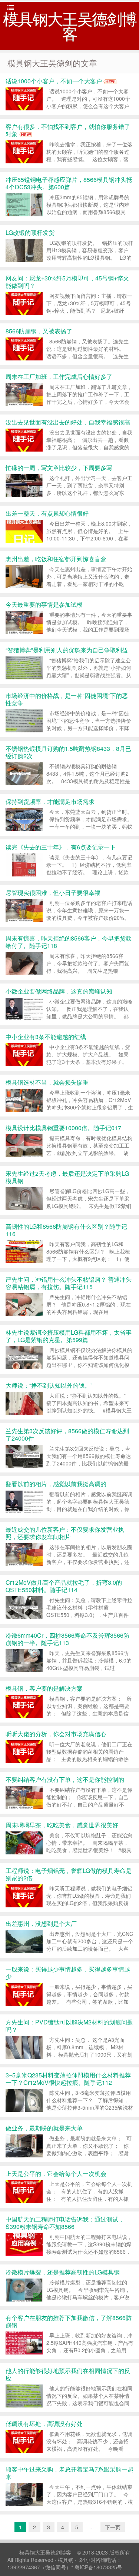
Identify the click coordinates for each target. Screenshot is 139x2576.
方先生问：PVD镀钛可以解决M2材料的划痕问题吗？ (69, 2026)
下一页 (113, 2527)
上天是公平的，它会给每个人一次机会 (56, 2174)
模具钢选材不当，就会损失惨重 (47, 1082)
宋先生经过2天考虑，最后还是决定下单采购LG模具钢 (67, 1177)
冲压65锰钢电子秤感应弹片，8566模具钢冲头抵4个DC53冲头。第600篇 (69, 183)
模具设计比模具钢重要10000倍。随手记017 (63, 1128)
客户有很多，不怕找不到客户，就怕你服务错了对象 (68, 130)
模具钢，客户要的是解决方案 (44, 1688)
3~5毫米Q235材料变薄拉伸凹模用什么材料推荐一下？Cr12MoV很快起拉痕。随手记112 (68, 2079)
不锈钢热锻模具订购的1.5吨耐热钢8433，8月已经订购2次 (68, 752)
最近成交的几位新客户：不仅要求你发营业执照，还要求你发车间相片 (65, 1533)
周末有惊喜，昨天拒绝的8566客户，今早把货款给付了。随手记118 (69, 942)
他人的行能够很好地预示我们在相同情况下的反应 (68, 2374)
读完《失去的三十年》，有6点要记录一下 (61, 847)
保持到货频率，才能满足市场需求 (50, 801)
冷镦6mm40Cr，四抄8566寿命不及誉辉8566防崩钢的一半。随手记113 (67, 1639)
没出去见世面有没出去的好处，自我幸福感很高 (68, 422)
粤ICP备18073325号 (98, 2567)
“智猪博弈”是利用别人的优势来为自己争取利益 (67, 650)
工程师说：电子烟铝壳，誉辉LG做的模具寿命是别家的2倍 (69, 1874)
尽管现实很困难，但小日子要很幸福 (53, 893)
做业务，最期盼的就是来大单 (44, 2128)
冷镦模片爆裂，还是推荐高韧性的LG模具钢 (63, 2272)
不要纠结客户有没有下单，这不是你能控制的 (65, 1779)
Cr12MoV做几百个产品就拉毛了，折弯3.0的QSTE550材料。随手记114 (64, 1586)
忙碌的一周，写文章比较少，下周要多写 (59, 468)
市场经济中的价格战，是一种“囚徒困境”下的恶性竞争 (67, 699)
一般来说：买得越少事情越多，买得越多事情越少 (68, 1973)
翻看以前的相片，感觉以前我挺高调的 (56, 1484)
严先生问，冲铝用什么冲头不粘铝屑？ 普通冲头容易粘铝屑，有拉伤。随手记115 (69, 1283)
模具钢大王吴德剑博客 (45, 2552)
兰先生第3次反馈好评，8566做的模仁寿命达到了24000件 (67, 1435)
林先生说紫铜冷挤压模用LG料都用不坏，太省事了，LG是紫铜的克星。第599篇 (69, 1336)
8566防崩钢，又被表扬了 (39, 331)
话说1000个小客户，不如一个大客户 (54, 81)
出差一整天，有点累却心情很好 (47, 513)
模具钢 (66, 2560)
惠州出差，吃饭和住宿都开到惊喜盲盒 (56, 559)
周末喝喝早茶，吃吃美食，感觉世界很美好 (62, 1825)
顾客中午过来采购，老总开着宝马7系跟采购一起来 (69, 2473)
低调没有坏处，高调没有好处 (44, 2424)
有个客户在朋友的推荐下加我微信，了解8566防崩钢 (69, 2321)
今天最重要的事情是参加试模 (44, 604)
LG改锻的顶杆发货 (30, 232)
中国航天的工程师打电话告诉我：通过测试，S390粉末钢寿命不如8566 (65, 2223)
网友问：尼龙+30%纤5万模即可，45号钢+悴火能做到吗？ (67, 282)
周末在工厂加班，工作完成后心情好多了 (59, 377)
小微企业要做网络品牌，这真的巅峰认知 (59, 991)
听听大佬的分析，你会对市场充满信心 (56, 1734)
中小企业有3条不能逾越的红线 (46, 1037)
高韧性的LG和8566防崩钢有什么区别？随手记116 (66, 1230)
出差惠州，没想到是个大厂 (41, 1923)
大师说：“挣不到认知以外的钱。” (49, 1385)
